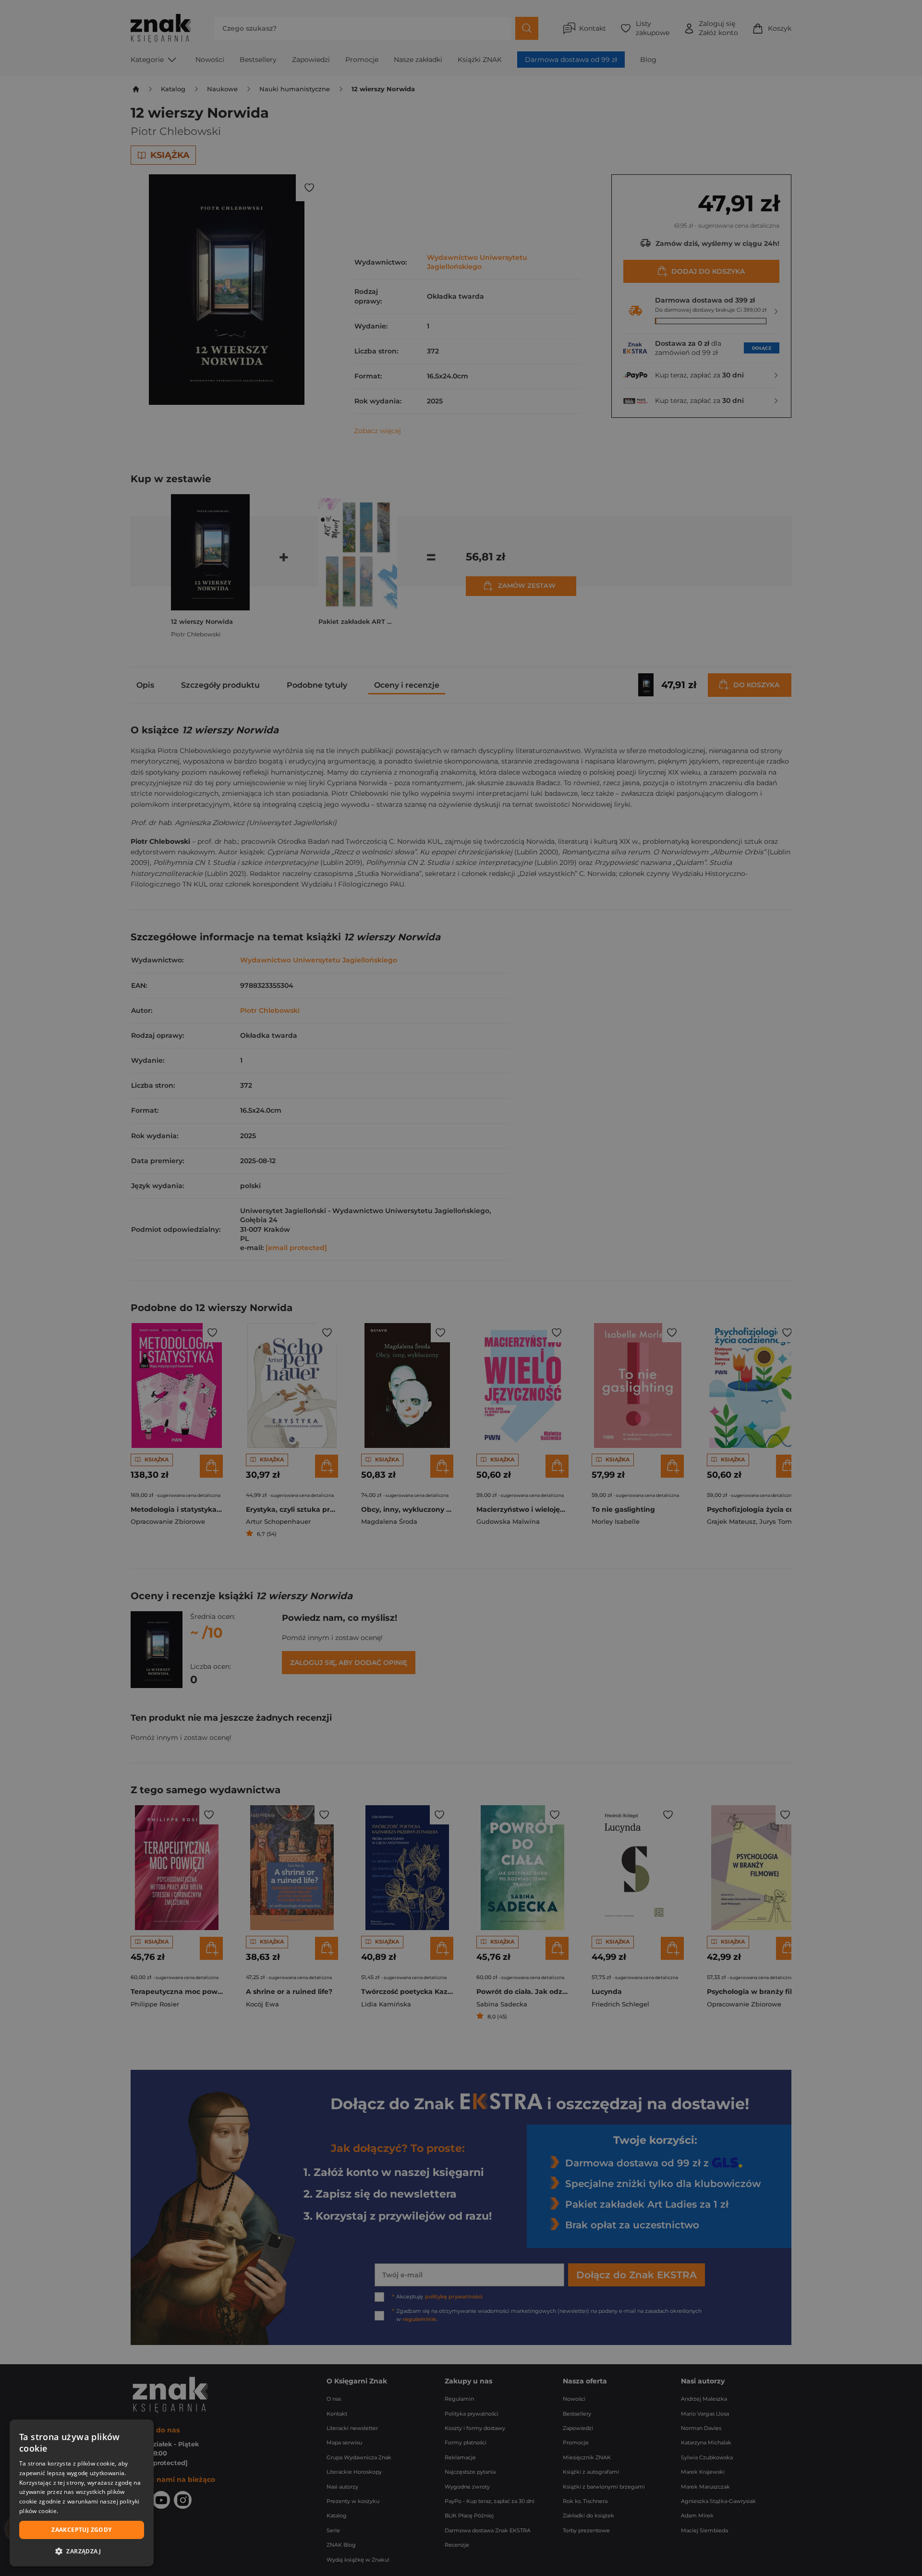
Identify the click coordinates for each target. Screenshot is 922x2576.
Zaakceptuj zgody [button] (81, 2530)
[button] (82, 2551)
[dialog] (82, 2493)
